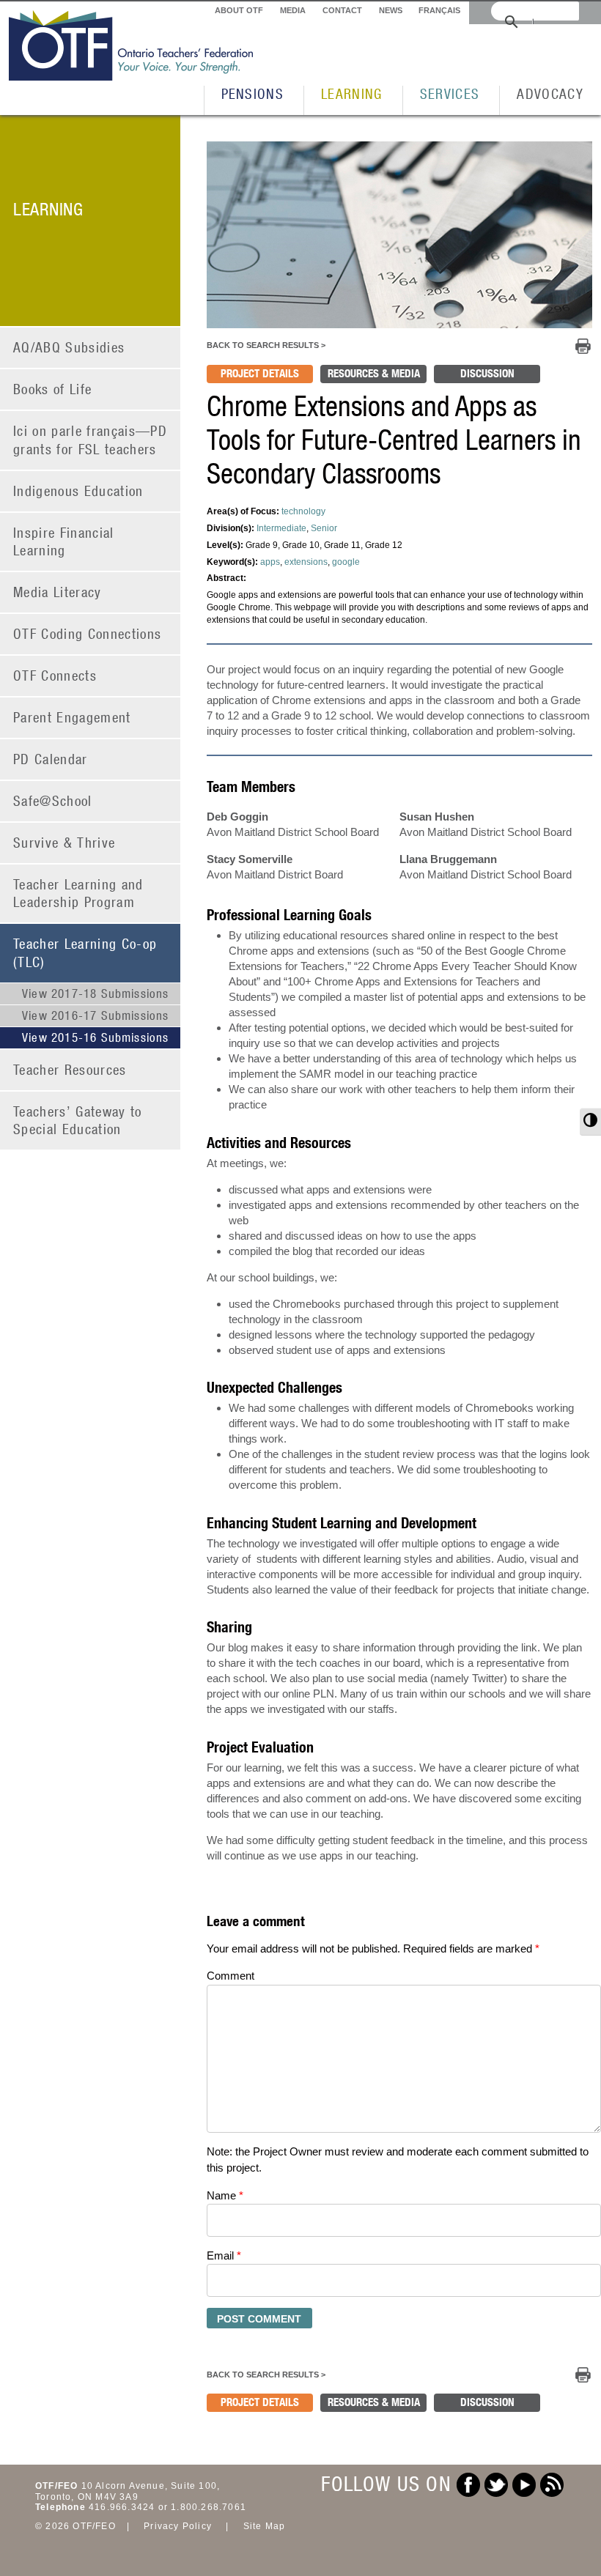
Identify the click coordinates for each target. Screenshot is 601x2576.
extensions (306, 562)
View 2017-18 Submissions (96, 993)
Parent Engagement (72, 717)
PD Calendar (51, 759)
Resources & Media (374, 373)
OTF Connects (55, 675)
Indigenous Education (78, 491)
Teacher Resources (70, 1069)
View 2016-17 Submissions (96, 1015)
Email (224, 2255)
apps (270, 562)
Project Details (260, 373)
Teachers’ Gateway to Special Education (78, 1120)
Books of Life (52, 389)
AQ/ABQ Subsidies (69, 347)
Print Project (583, 346)
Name (225, 2195)
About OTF (239, 10)
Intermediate (281, 528)
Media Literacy (58, 592)
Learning (352, 93)
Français (439, 10)
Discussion (487, 373)
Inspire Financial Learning (64, 541)
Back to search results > (266, 345)
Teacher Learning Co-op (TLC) (85, 952)
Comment (231, 1976)
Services (450, 93)
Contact (342, 10)
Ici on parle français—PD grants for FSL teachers (90, 440)
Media (293, 10)
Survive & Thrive (64, 842)
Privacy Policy (178, 2526)
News (391, 10)
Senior (324, 528)
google (346, 562)
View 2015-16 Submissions (96, 1037)
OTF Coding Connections (87, 633)
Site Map (265, 2526)
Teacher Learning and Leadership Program (78, 893)
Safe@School (53, 800)
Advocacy (550, 93)
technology (303, 511)
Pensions (253, 93)
